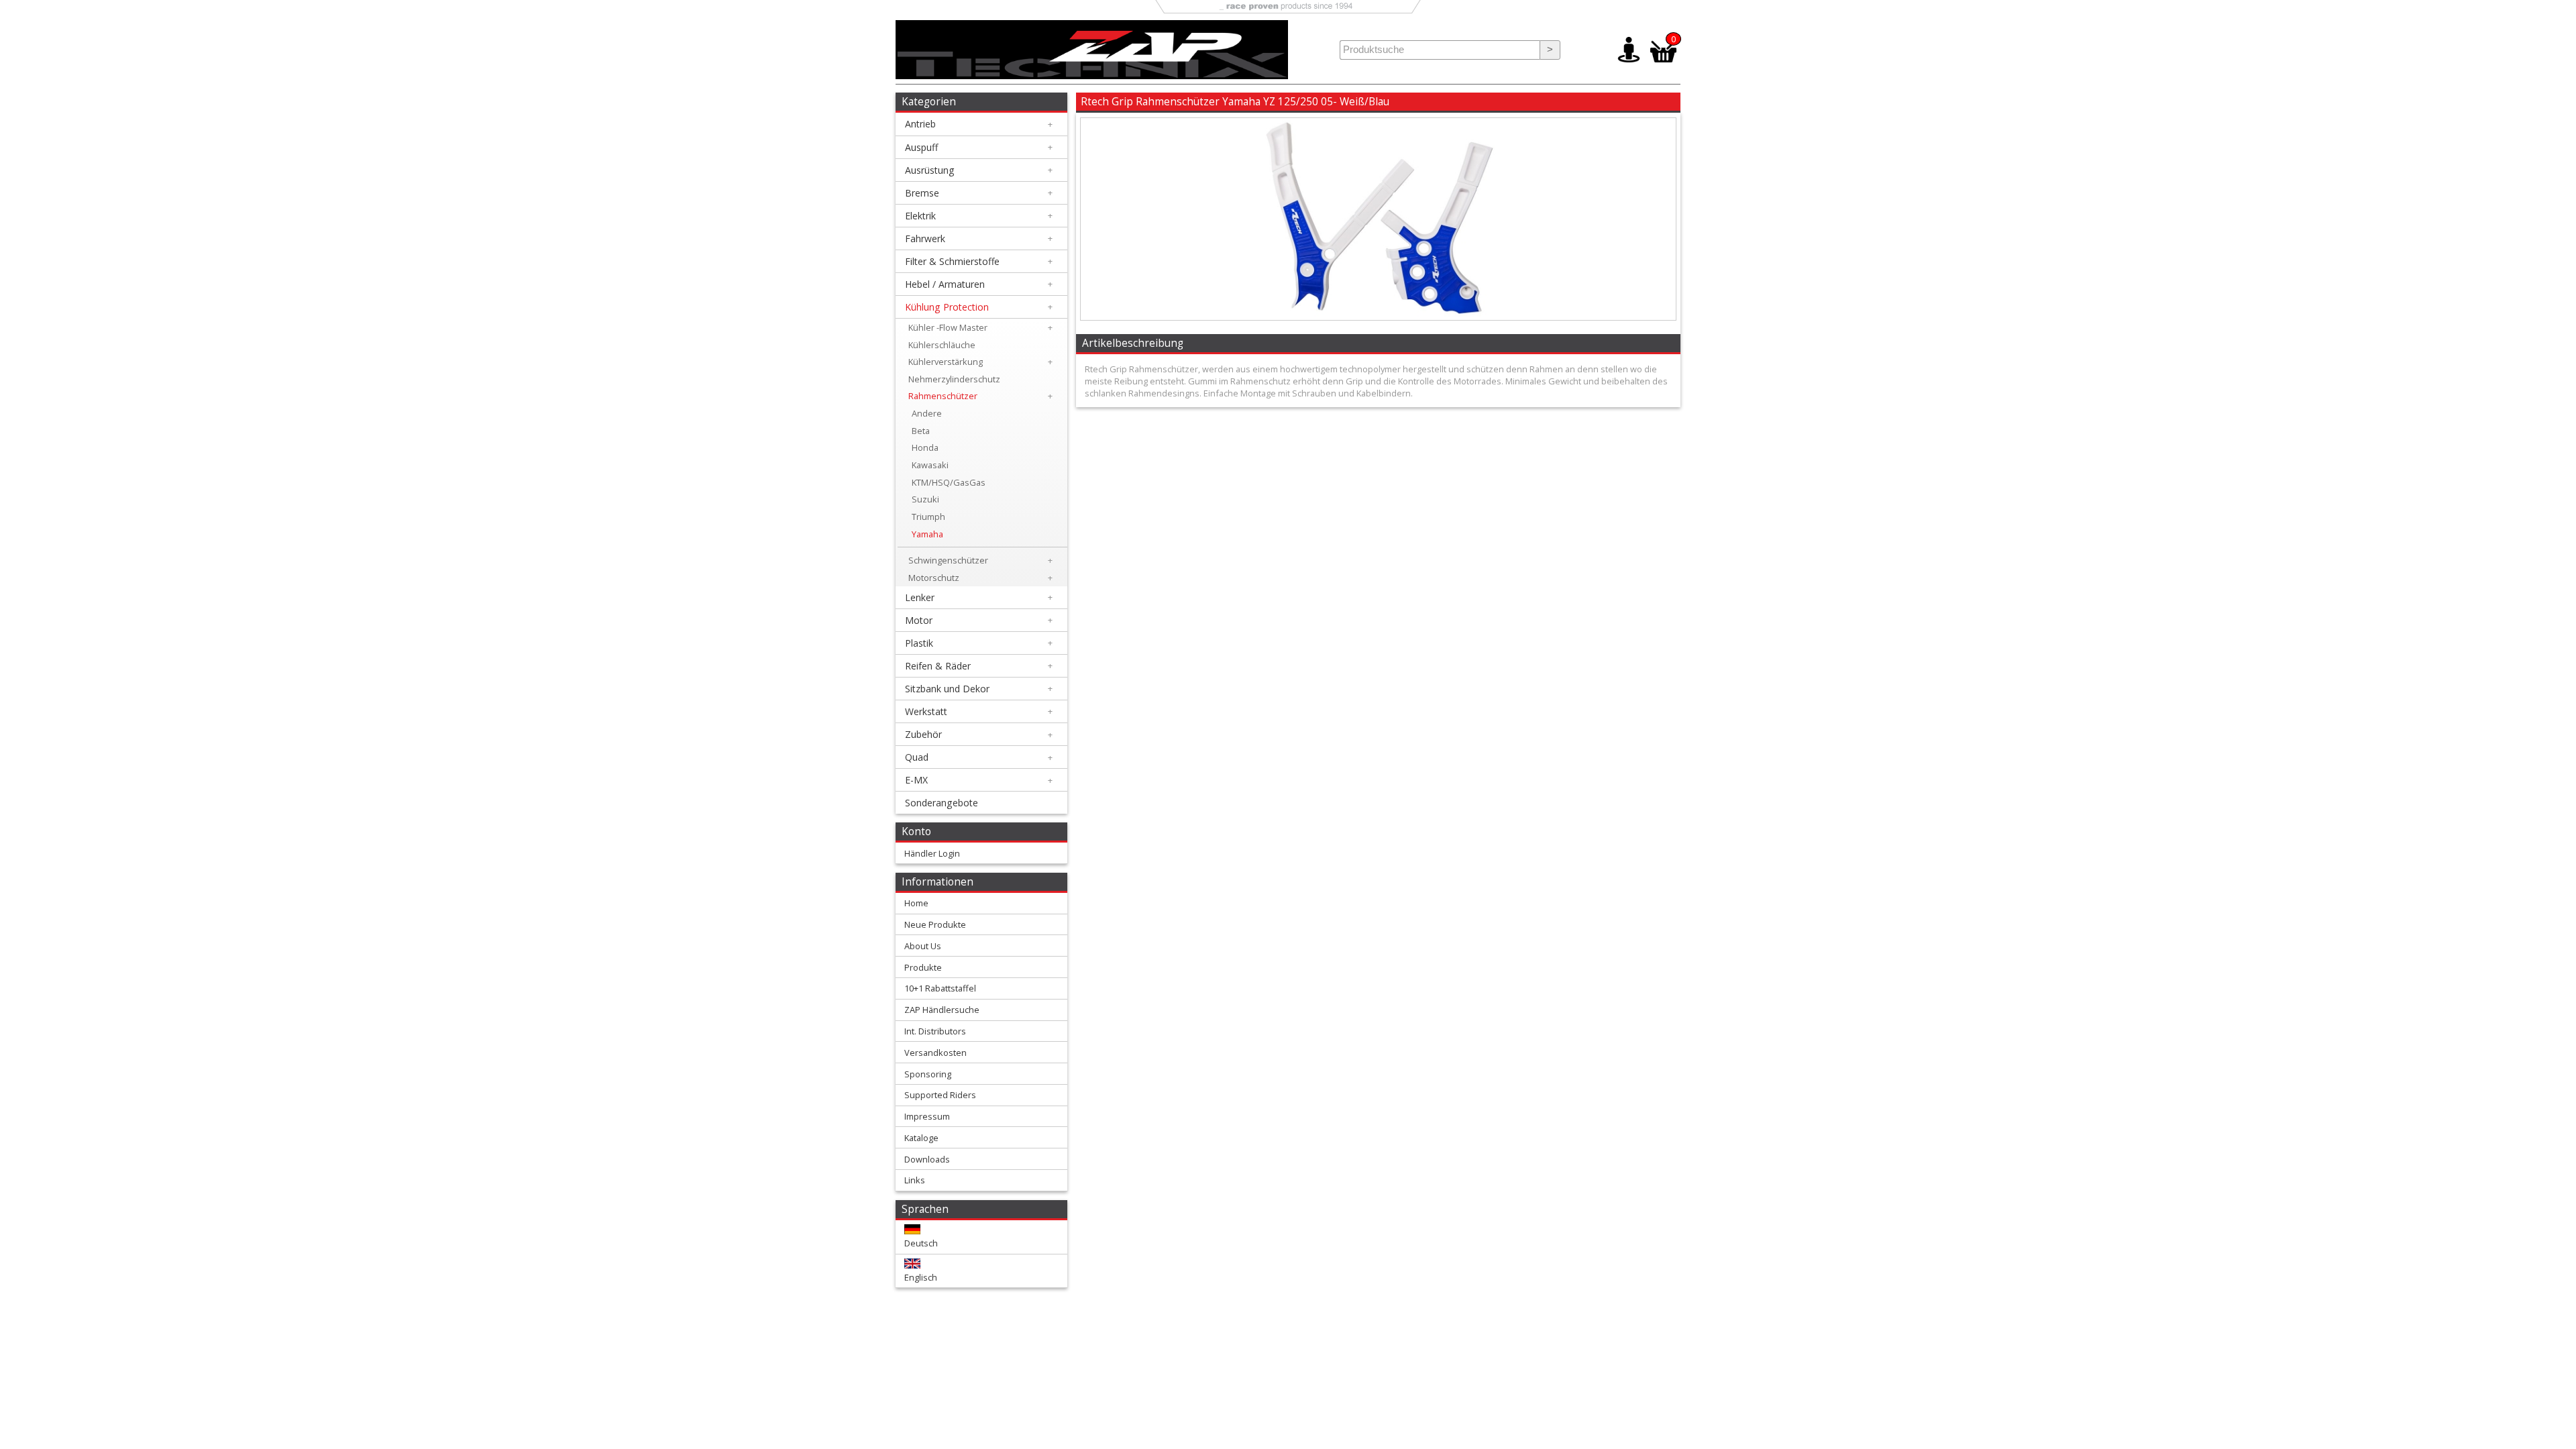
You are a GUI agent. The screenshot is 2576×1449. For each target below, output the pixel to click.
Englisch (921, 1277)
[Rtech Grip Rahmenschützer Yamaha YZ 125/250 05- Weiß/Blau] (1378, 317)
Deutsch (921, 1243)
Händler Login (932, 853)
